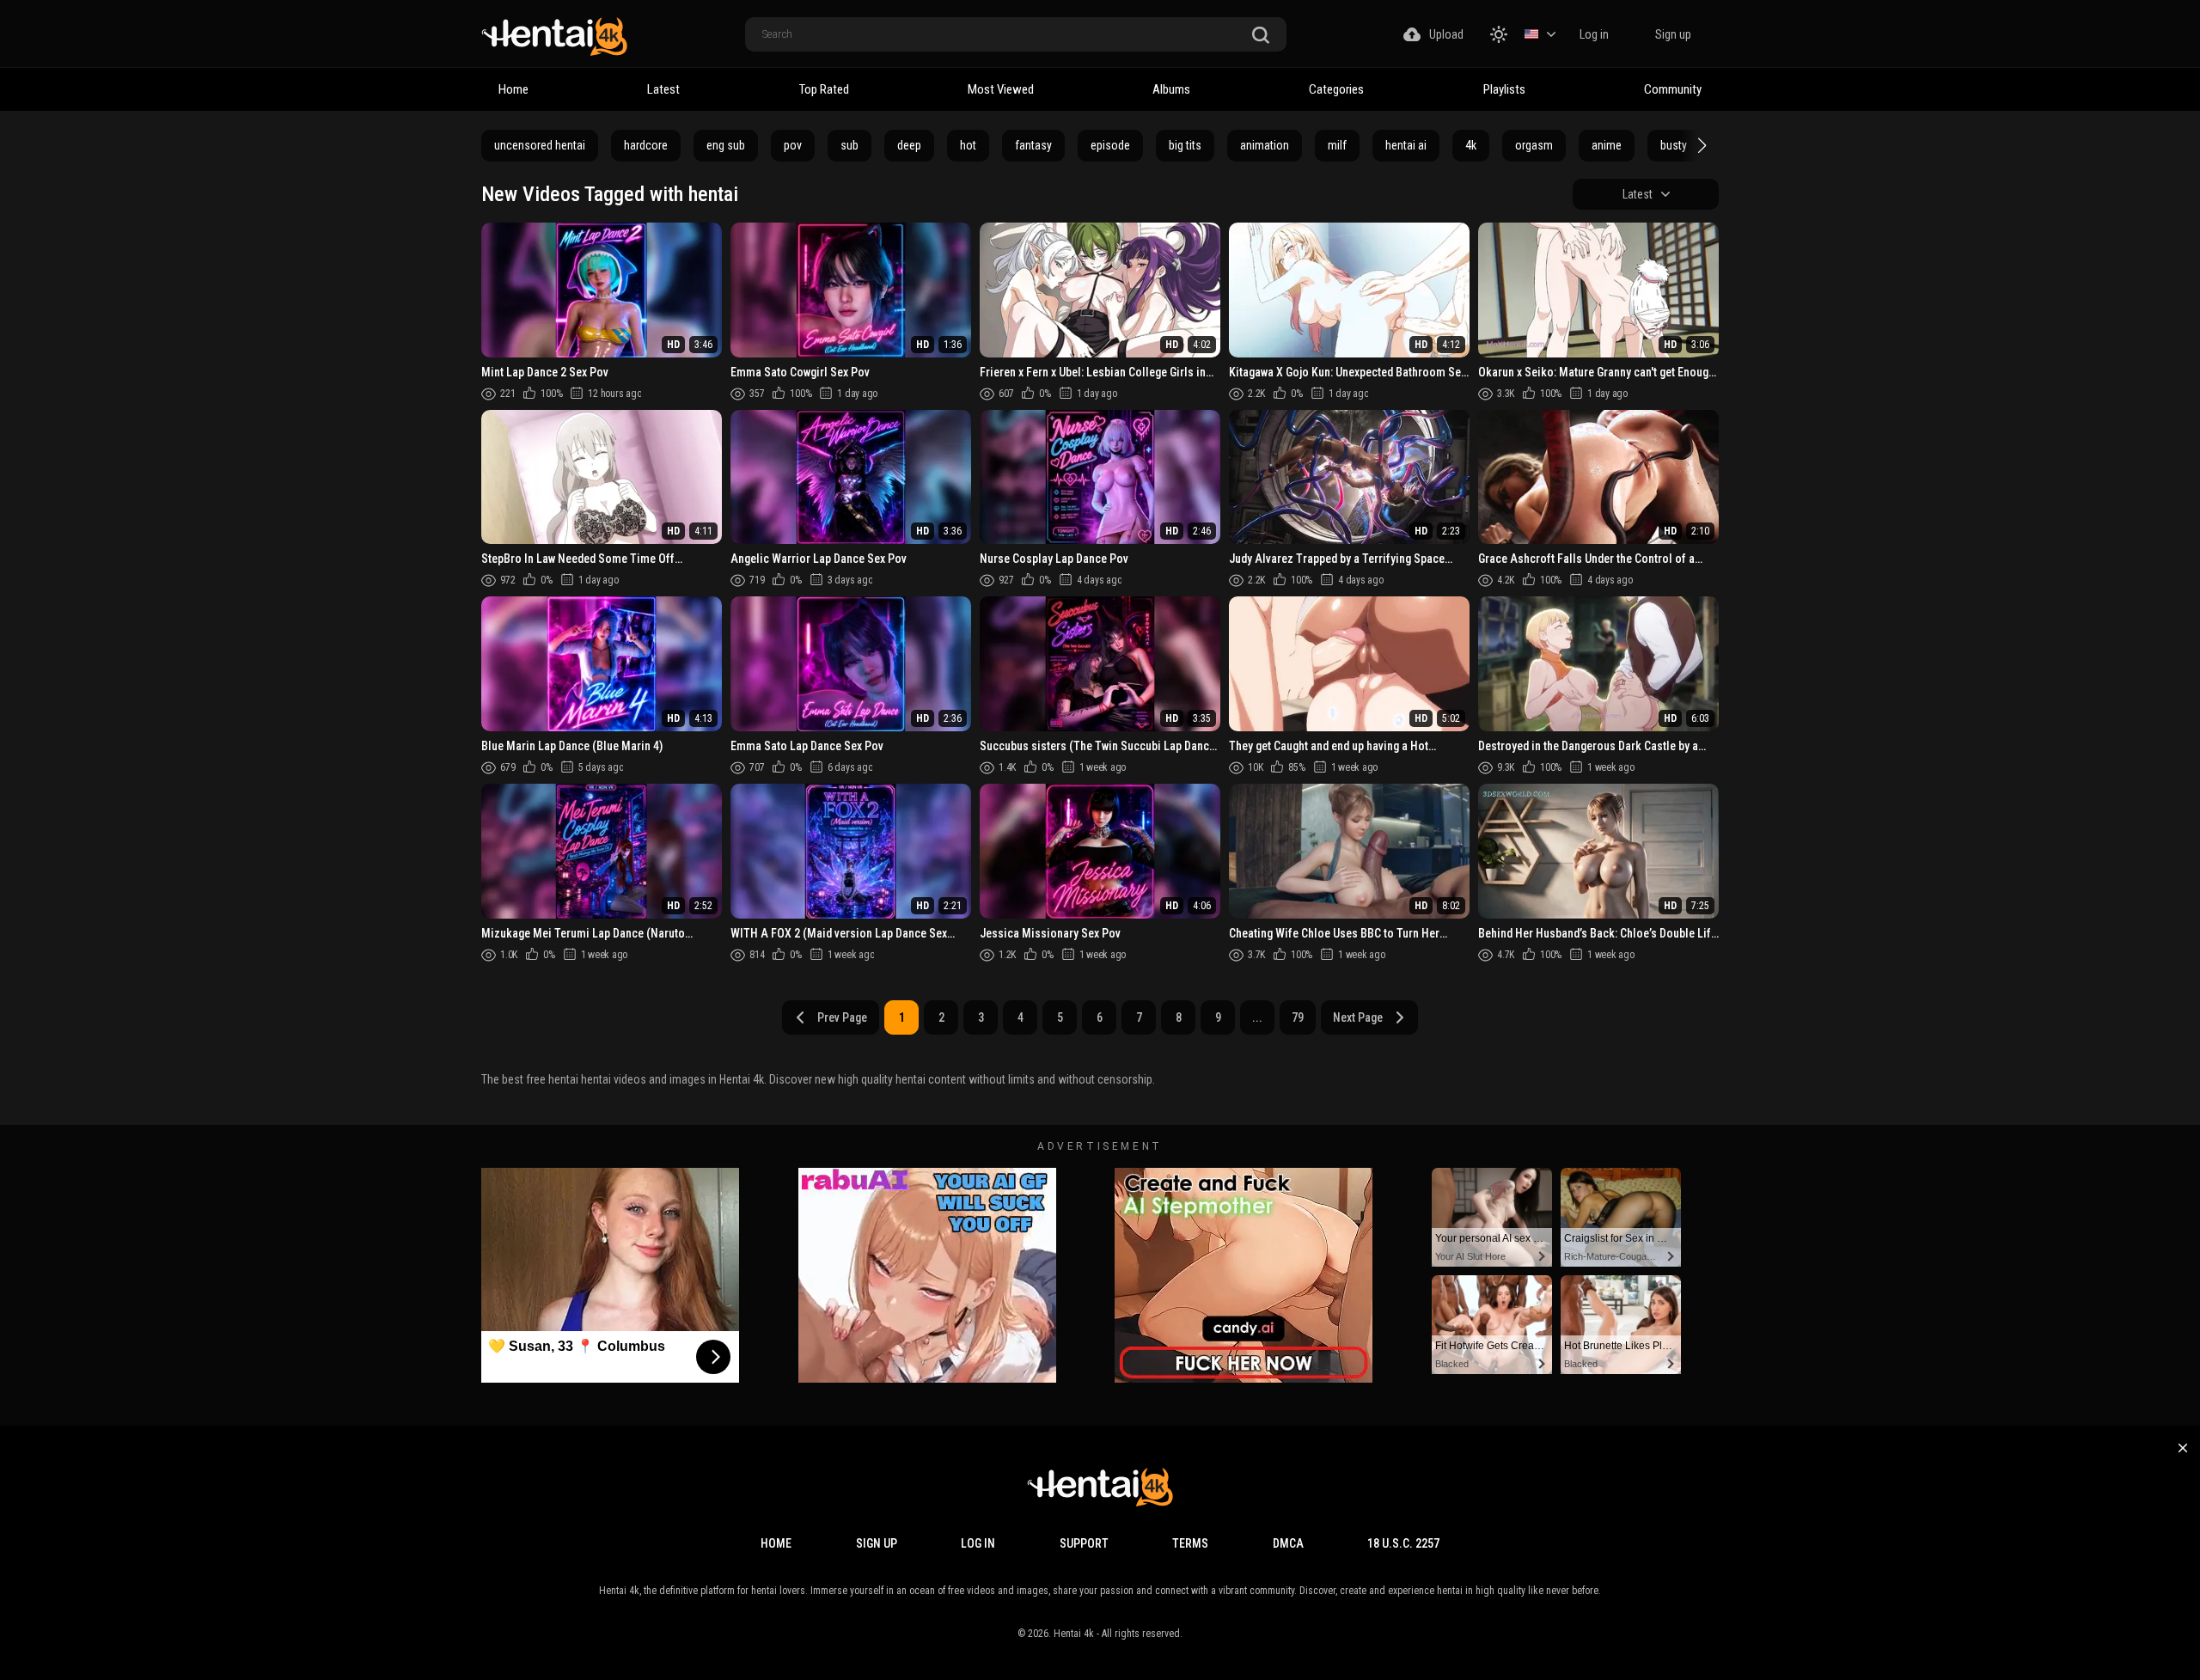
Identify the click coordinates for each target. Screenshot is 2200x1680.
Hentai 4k (1074, 1634)
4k (1471, 145)
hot (968, 145)
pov (793, 145)
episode (1110, 145)
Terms (1190, 1543)
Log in (1594, 34)
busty (1674, 145)
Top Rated (824, 89)
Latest (663, 89)
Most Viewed (1001, 89)
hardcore (646, 145)
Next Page (1358, 1017)
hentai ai (1406, 145)
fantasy (1033, 145)
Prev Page (842, 1017)
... (1257, 1017)
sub (849, 145)
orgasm (1534, 145)
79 (1298, 1017)
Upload (1446, 34)
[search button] (1261, 36)
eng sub (726, 145)
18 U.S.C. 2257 (1403, 1543)
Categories (1336, 89)
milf (1337, 145)
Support (1084, 1543)
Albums (1171, 89)
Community (1673, 89)
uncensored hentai (540, 145)
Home (513, 89)
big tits (1185, 145)
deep (909, 145)
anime (1607, 145)
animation (1265, 145)
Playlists (1504, 89)
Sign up (1673, 34)
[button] (1700, 145)
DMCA (1288, 1543)
